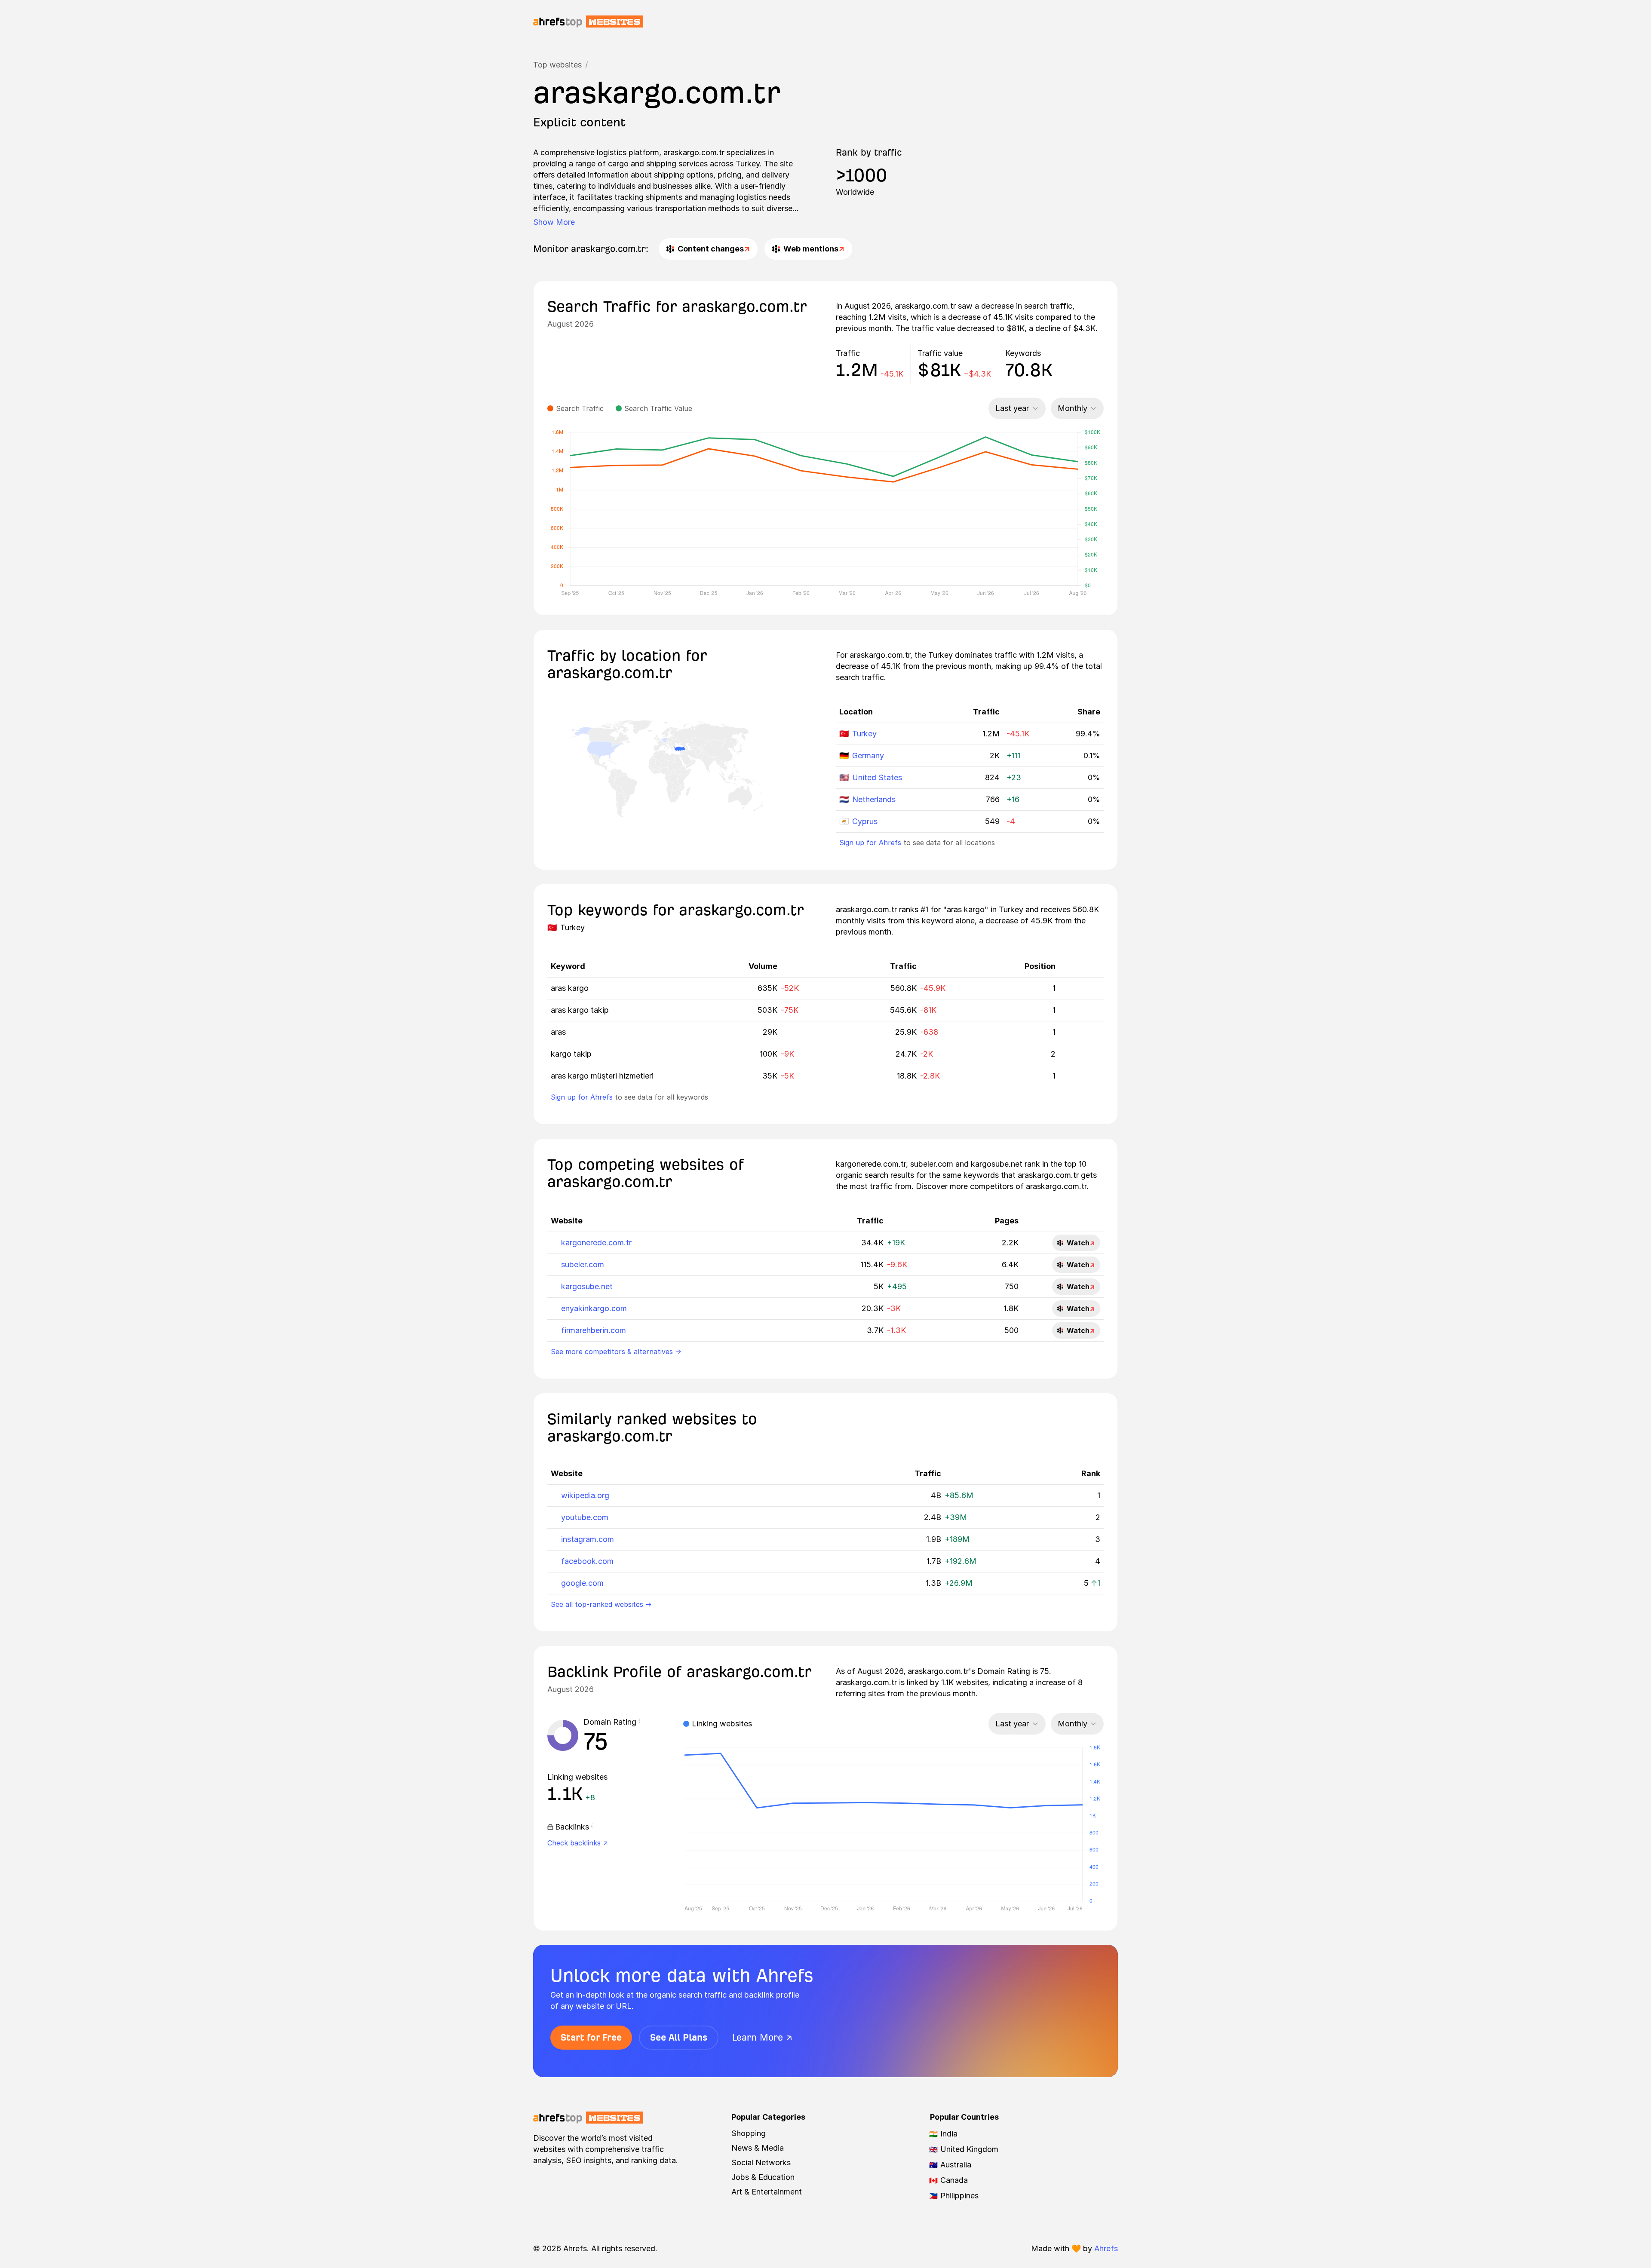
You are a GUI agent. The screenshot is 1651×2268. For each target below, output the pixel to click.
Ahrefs (1106, 2248)
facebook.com (587, 1561)
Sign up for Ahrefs (870, 843)
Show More (554, 222)
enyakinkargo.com (594, 1308)
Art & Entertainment (767, 2192)
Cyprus (865, 821)
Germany (868, 755)
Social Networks (761, 2162)
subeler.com (583, 1264)
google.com (582, 1583)
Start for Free (591, 2037)
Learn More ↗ (762, 2037)
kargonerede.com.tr (596, 1243)
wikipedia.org (585, 1495)
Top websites (557, 65)
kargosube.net (587, 1286)
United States (877, 777)
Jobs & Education (763, 2177)
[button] (639, 1722)
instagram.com (588, 1539)
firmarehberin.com (594, 1330)
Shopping (749, 2133)
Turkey (864, 734)
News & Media (758, 2148)
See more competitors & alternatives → (616, 1352)
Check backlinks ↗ (578, 1843)
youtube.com (585, 1517)
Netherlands (874, 799)
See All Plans (679, 2037)
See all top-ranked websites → (601, 1604)
